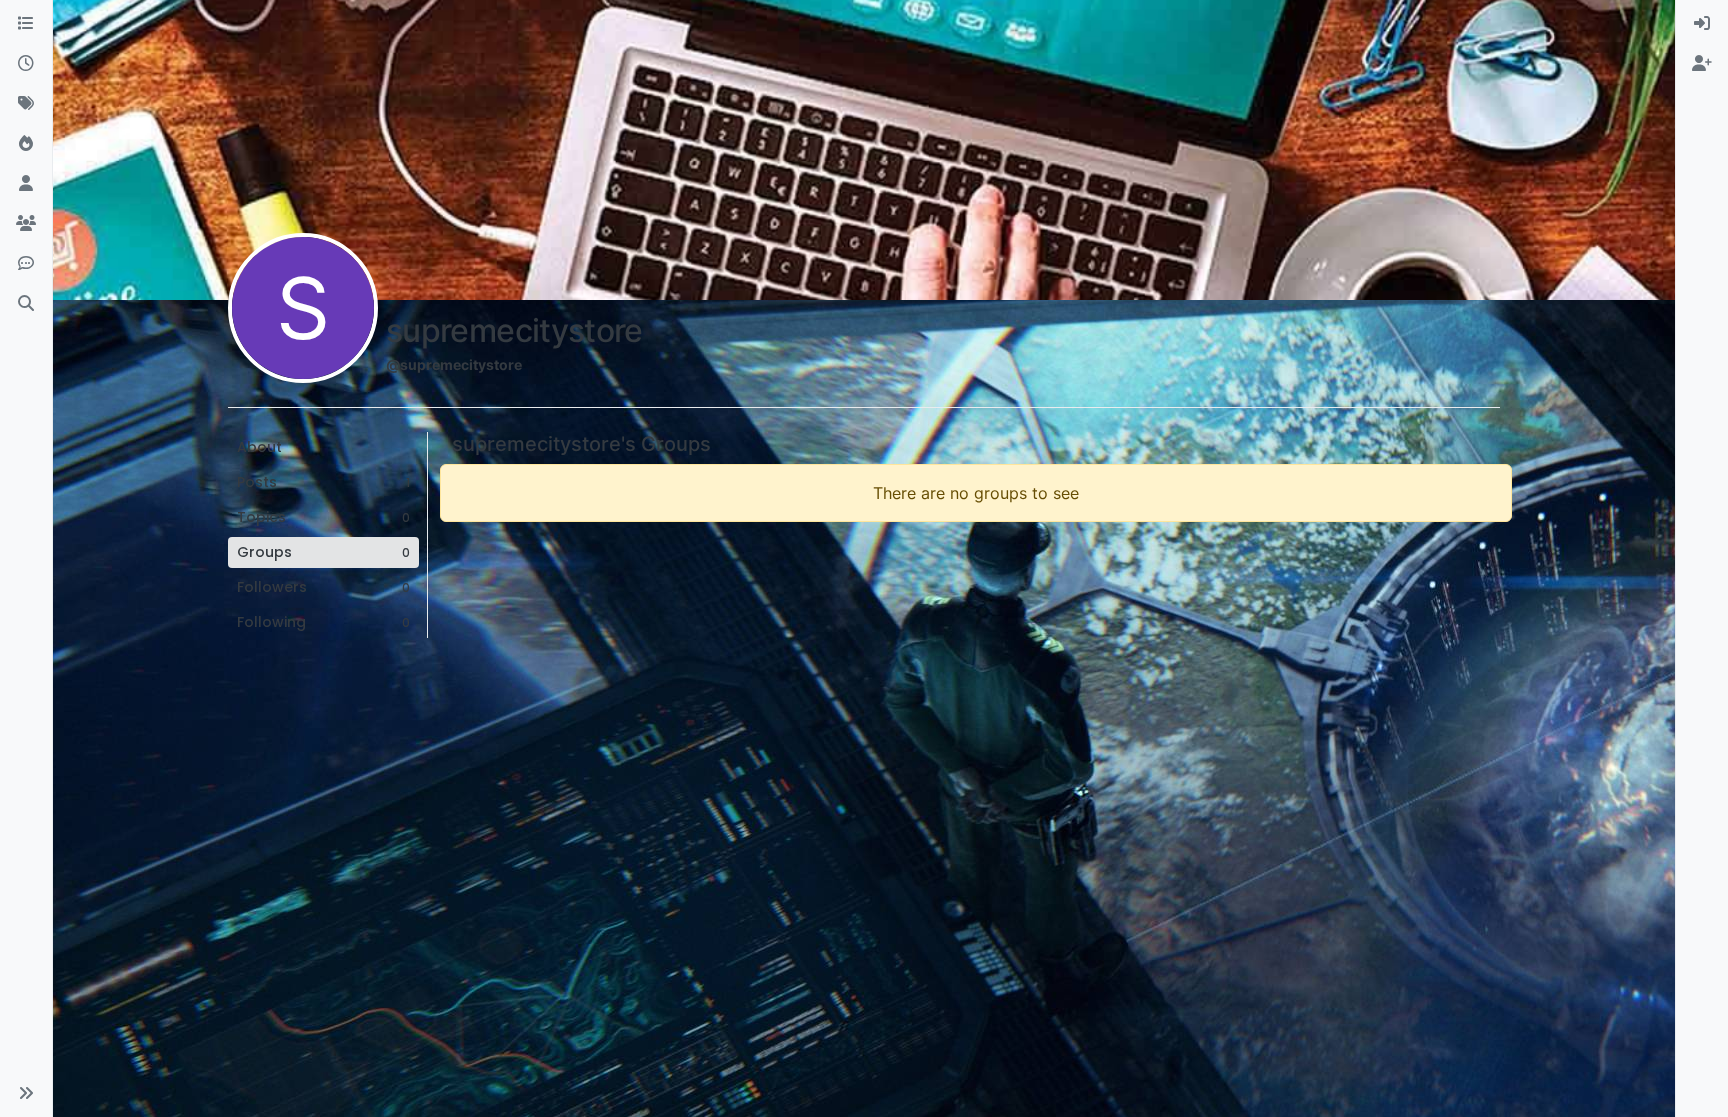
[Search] (26, 304)
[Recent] (26, 64)
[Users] (26, 184)
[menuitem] (1702, 24)
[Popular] (26, 144)
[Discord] (26, 264)
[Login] (1702, 24)
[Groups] (26, 224)
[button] (26, 1093)
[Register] (1702, 64)
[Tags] (26, 104)
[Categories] (26, 24)
